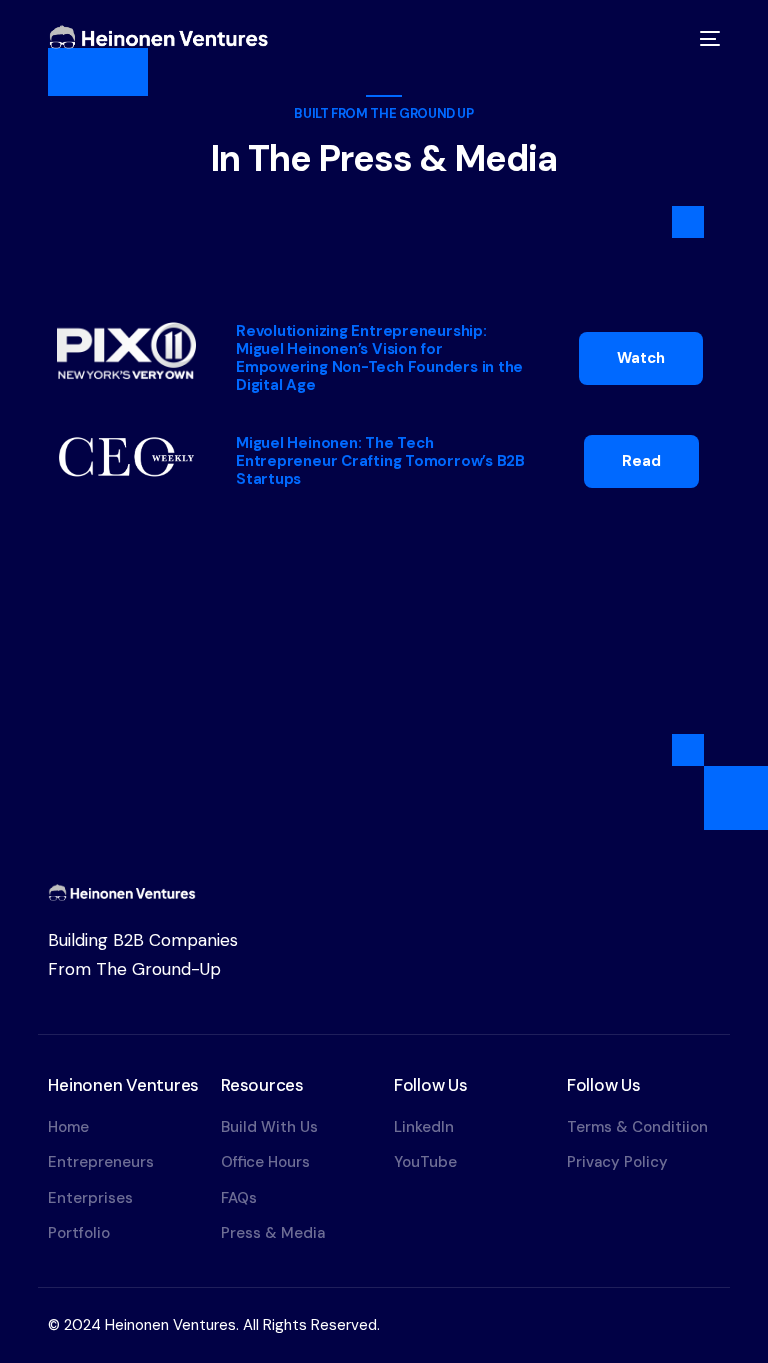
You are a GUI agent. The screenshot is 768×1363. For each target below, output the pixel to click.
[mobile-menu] (706, 38)
